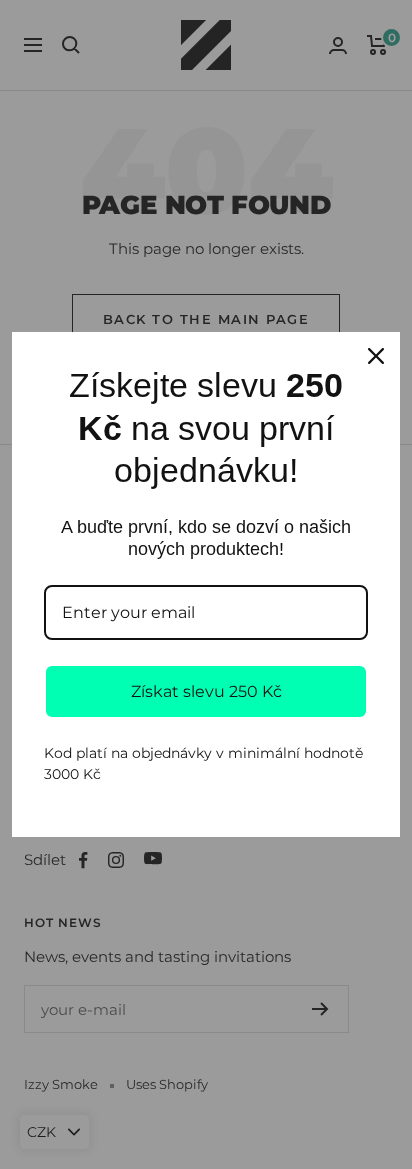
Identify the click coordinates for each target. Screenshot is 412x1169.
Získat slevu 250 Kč (206, 691)
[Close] (376, 356)
